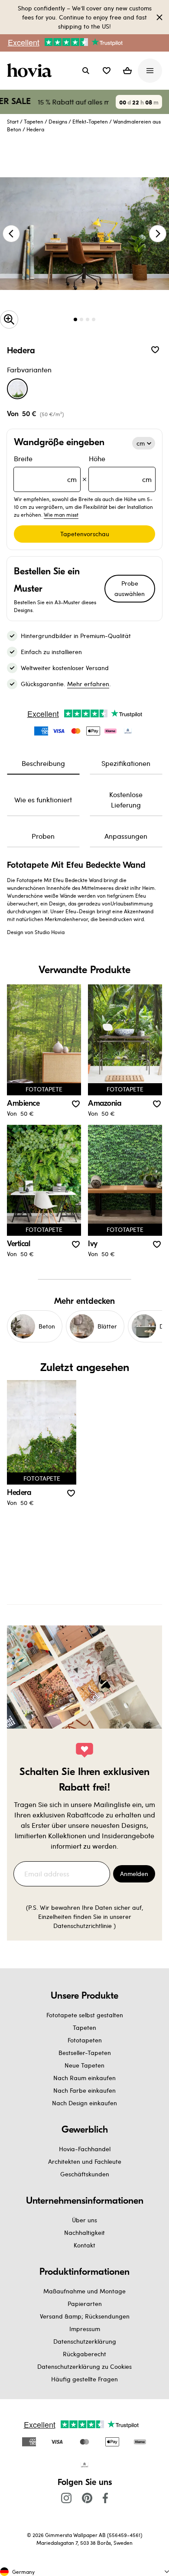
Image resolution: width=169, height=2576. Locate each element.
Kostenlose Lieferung (126, 800)
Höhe (120, 469)
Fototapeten (85, 2040)
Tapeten (34, 121)
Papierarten (85, 2304)
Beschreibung (43, 763)
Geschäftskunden (85, 2174)
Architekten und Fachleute (85, 2161)
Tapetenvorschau (85, 534)
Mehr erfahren (88, 684)
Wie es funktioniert (43, 800)
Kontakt (84, 2245)
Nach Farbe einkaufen (84, 2090)
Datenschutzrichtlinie (83, 1926)
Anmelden (134, 1874)
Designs (58, 121)
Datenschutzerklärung (85, 2341)
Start (13, 121)
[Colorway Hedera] (17, 389)
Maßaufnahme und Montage (84, 2291)
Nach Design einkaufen (84, 2103)
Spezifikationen (126, 763)
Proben (43, 836)
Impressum (85, 2329)
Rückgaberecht (84, 2354)
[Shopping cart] (127, 71)
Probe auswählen (130, 588)
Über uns (84, 2220)
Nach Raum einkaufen (84, 2078)
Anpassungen (126, 836)
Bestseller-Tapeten (85, 2053)
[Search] (86, 71)
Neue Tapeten (84, 2065)
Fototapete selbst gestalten (85, 2015)
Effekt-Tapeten (90, 121)
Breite (45, 469)
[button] (107, 71)
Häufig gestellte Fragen (84, 2379)
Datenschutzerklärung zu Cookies (84, 2366)
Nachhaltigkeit (84, 2232)
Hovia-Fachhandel (85, 2149)
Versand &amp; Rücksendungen (85, 2316)
